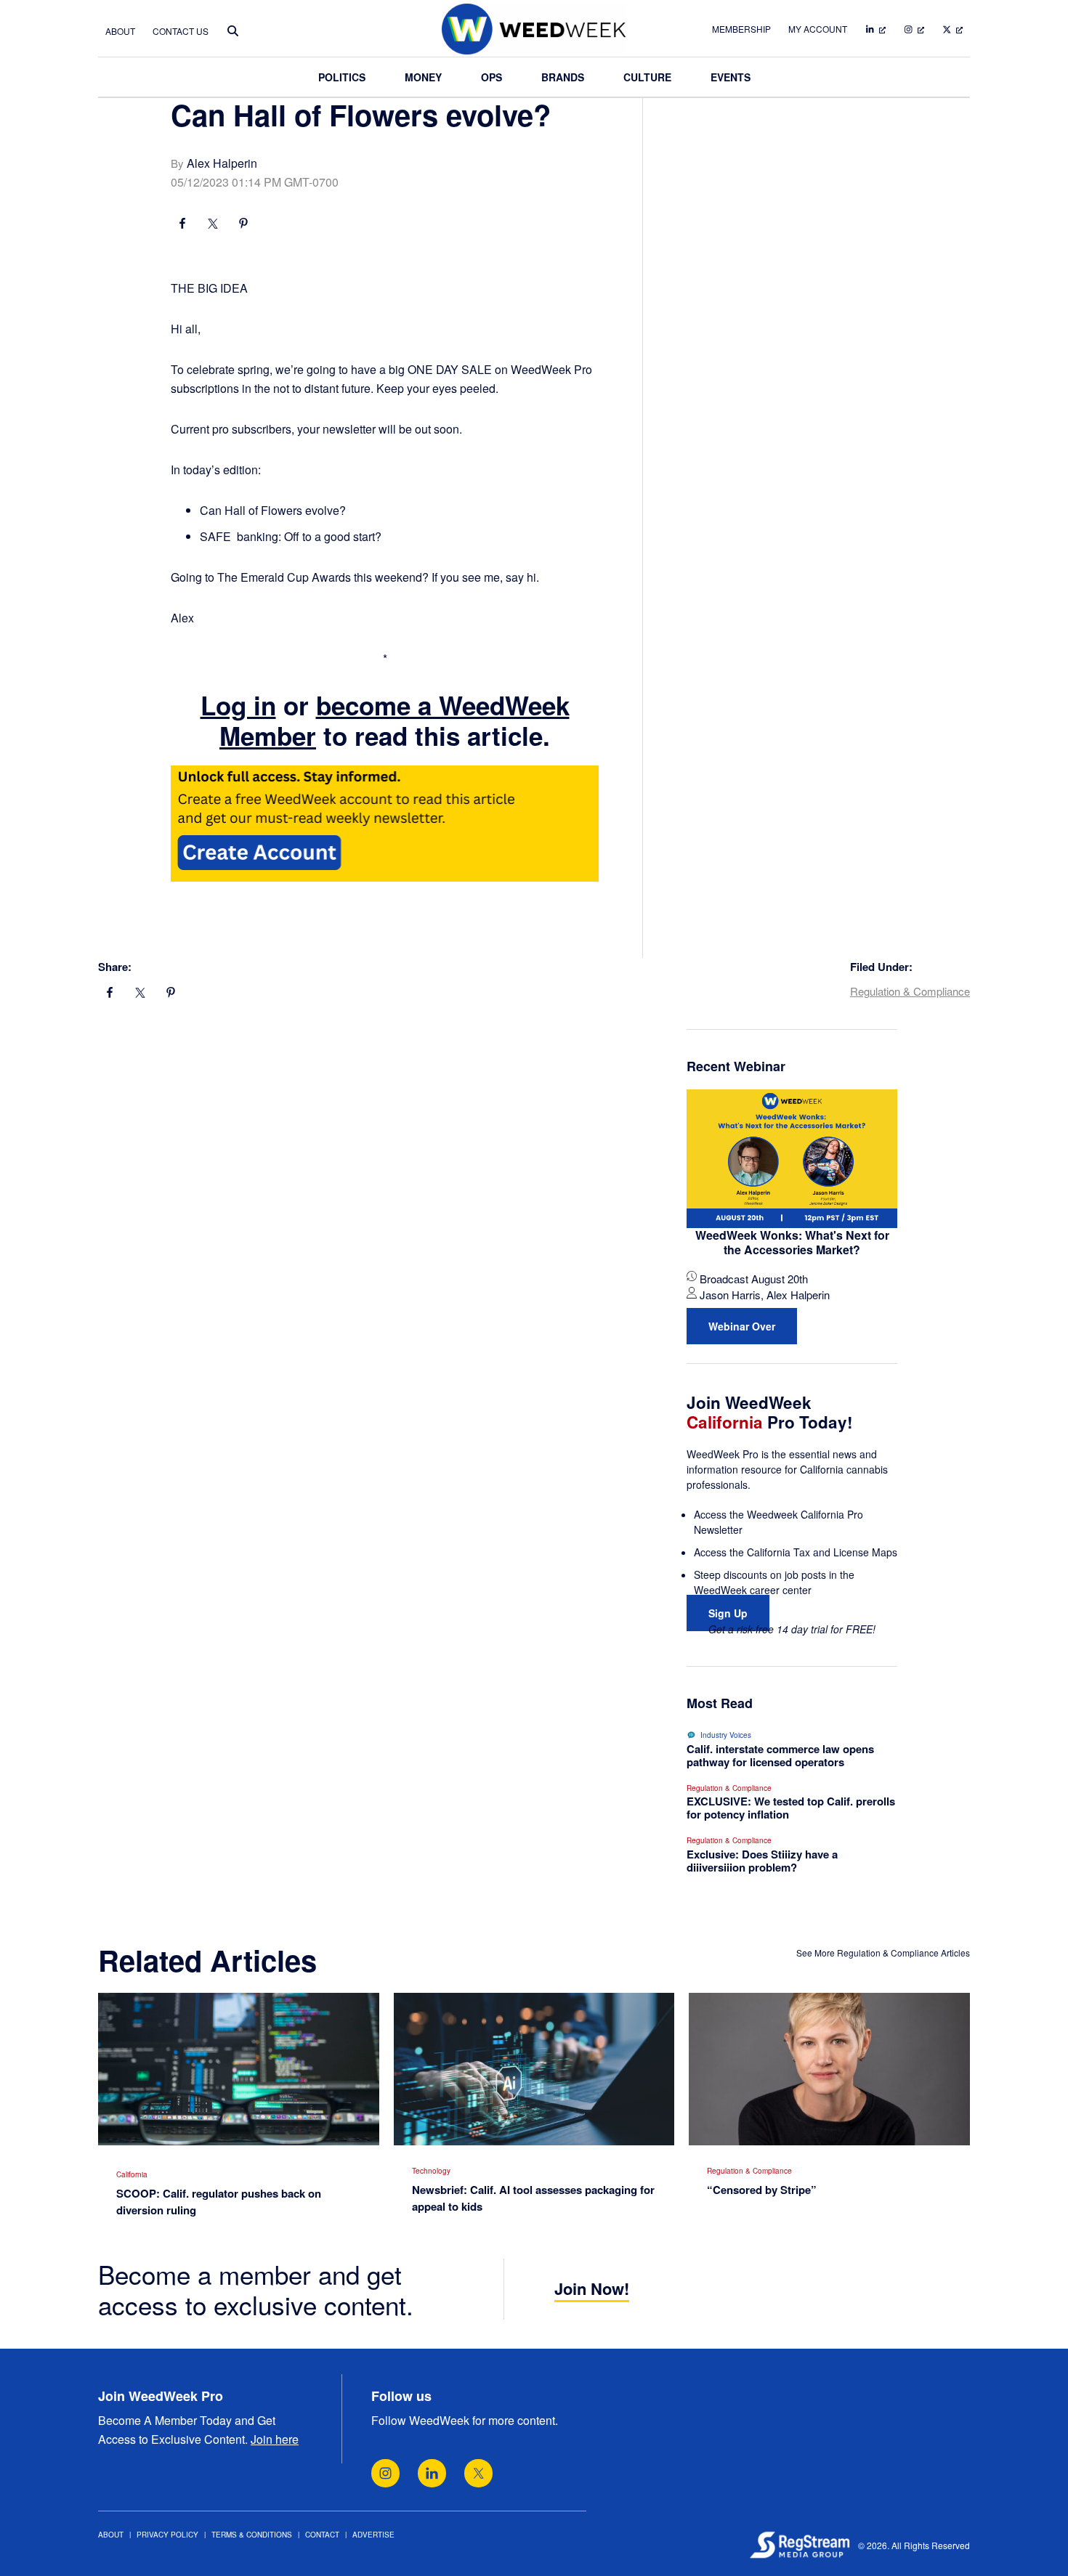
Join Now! (592, 2288)
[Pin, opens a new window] (243, 225)
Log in (238, 705)
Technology (431, 2171)
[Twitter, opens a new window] (478, 2473)
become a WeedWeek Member (395, 720)
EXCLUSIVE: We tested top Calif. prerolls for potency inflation (791, 1808)
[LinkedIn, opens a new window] (432, 2473)
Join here (275, 2439)
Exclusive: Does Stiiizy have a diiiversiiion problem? (762, 1861)
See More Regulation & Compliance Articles (883, 1953)
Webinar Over (742, 1326)
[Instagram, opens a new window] (385, 2473)
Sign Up (728, 1613)
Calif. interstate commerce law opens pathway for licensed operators (780, 1755)
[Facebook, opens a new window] (182, 225)
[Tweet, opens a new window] (213, 225)
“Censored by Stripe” (762, 2190)
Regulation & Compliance (910, 991)
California (132, 2174)
